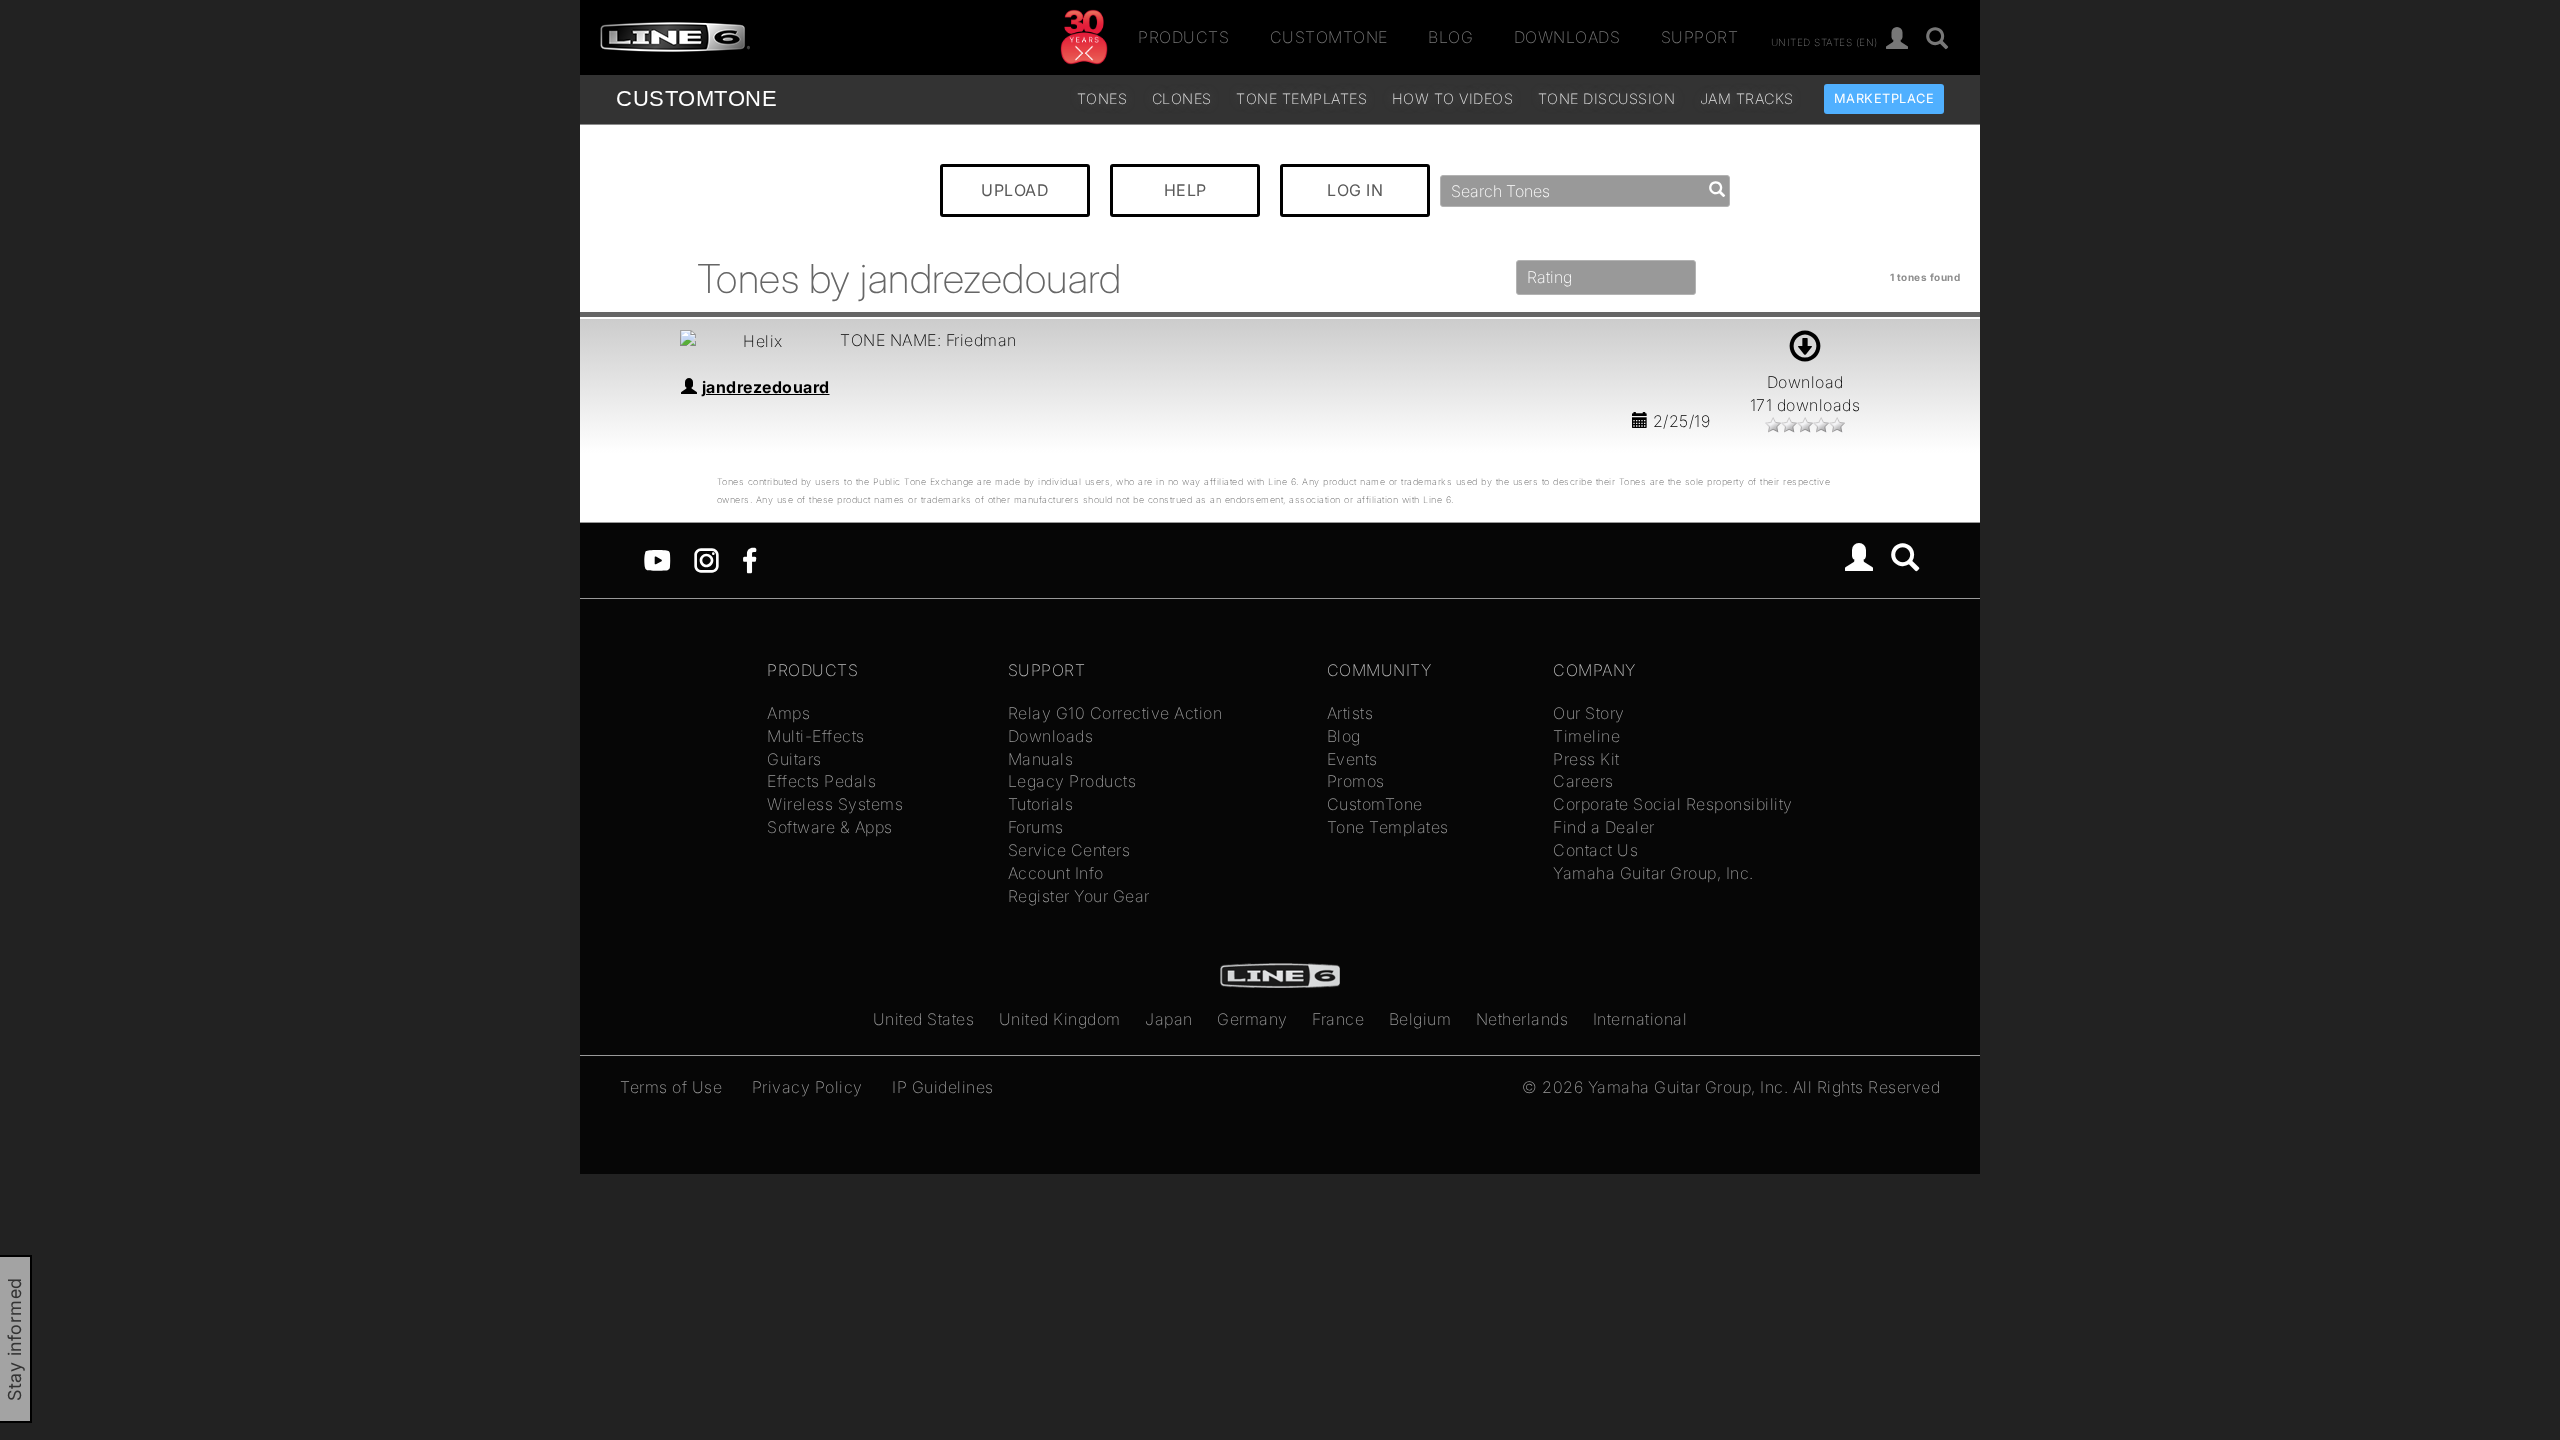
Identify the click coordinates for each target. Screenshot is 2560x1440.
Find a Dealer (1604, 827)
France (1338, 1019)
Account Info (1056, 873)
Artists (1350, 713)
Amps (788, 713)
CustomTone (1329, 37)
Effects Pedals (821, 781)
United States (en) (1824, 41)
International (1640, 1019)
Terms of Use (671, 1087)
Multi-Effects (816, 736)
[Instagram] (706, 559)
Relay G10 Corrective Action (1115, 713)
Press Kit (1586, 759)
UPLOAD (1015, 190)
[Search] (1937, 39)
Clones (1182, 98)
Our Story (1589, 713)
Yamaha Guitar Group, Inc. (1653, 873)
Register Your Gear (1079, 896)
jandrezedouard (766, 387)
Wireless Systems (835, 804)
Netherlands (1522, 1019)
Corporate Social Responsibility (1673, 804)
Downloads (1567, 37)
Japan (1169, 1019)
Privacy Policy (807, 1087)
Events (1352, 759)
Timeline (1586, 736)
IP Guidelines (943, 1087)
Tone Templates (1301, 98)
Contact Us (1595, 850)
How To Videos (1453, 98)
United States (924, 1019)
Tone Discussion (1607, 98)
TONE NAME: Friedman (928, 340)
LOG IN (1355, 190)
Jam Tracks (1747, 98)
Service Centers (1069, 850)
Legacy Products (1072, 781)
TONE (696, 98)
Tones (1102, 98)
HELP (1185, 190)
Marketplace (1884, 98)
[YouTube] (657, 559)
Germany (1252, 1019)
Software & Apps (830, 827)
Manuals (1041, 759)
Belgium (1420, 1019)
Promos (1356, 781)
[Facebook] (749, 559)
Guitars (794, 759)
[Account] (1897, 39)
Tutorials (1041, 804)
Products (1183, 37)
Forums (1036, 827)
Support (1700, 37)
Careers (1583, 781)
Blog (1450, 37)
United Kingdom (1060, 1019)
